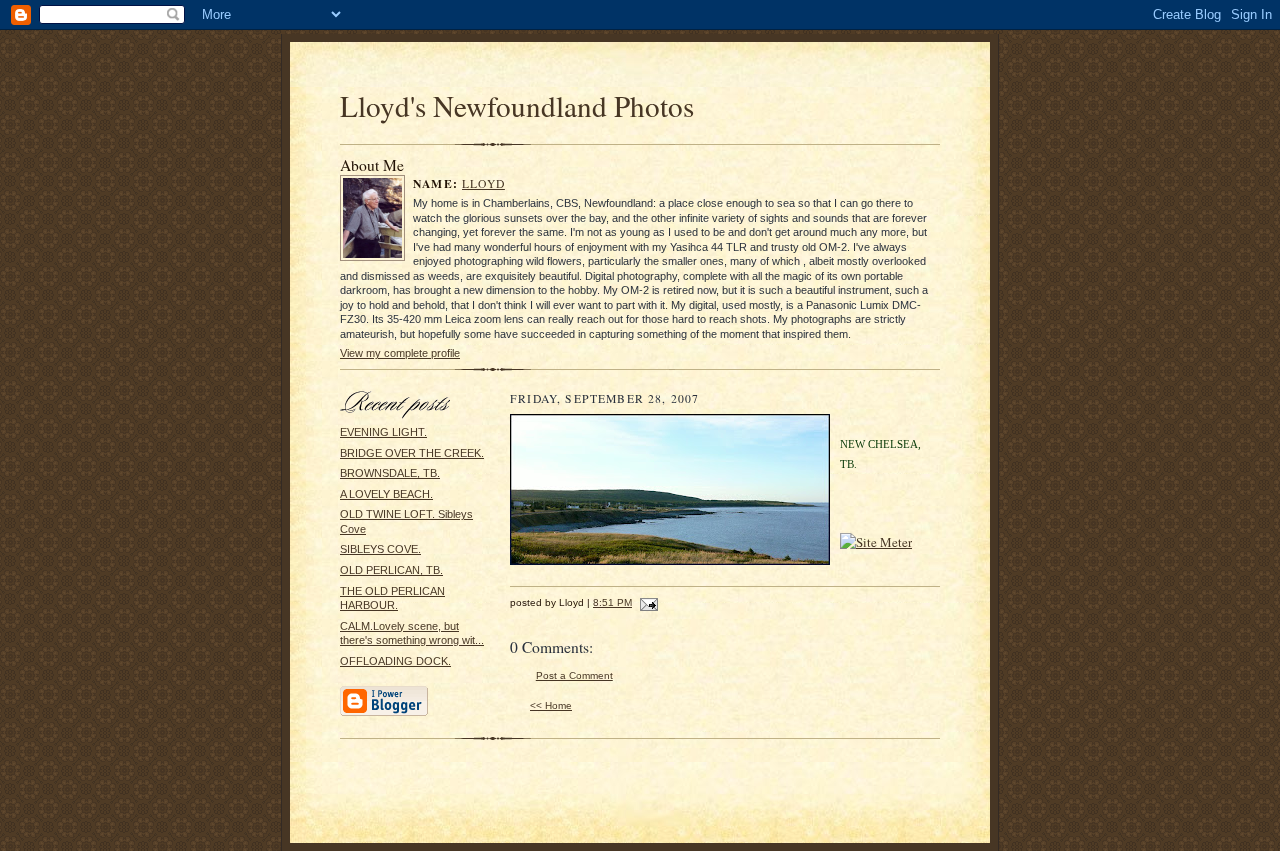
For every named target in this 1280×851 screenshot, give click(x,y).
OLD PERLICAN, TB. (391, 570)
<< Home (551, 705)
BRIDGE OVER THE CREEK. (412, 453)
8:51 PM (612, 602)
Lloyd (483, 183)
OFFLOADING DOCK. (395, 661)
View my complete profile (400, 353)
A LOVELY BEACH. (386, 494)
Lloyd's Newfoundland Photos (517, 105)
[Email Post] (646, 602)
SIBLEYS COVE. (380, 549)
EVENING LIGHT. (383, 432)
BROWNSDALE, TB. (390, 473)
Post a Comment (574, 675)
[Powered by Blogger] (384, 713)
